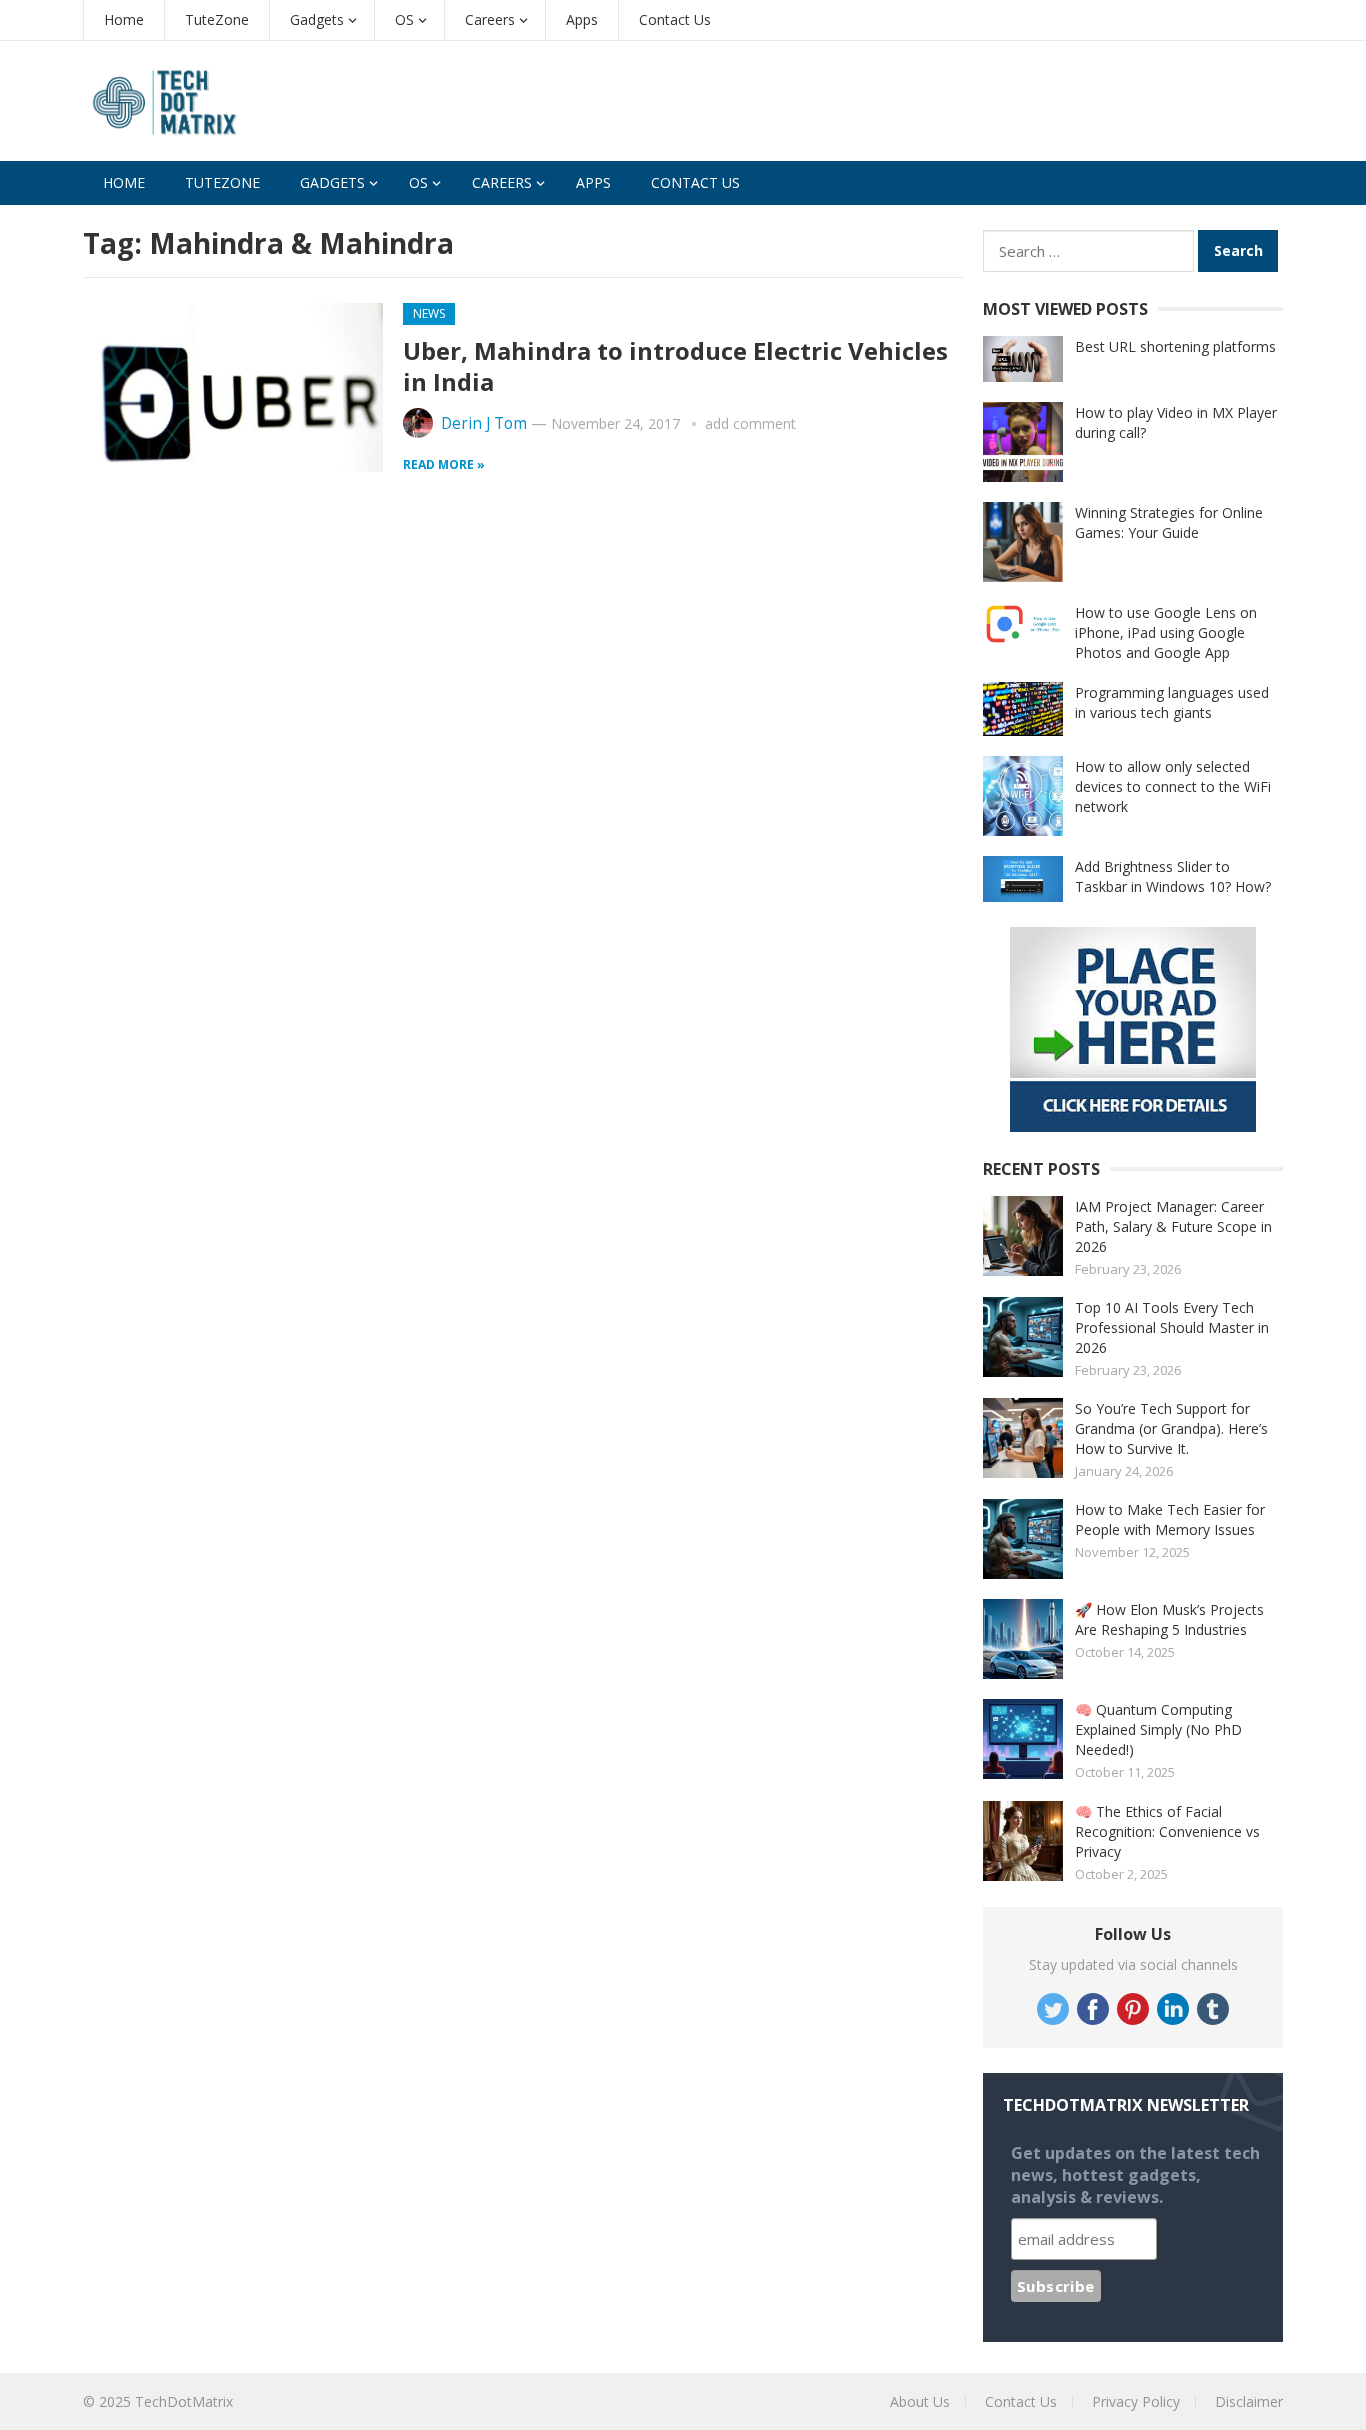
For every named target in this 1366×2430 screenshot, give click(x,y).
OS (404, 19)
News (429, 313)
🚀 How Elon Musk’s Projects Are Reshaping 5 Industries (1169, 1619)
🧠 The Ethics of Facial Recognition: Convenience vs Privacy (1167, 1831)
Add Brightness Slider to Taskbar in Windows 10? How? (1173, 876)
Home (124, 19)
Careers (490, 19)
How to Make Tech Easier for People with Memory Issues (1170, 1519)
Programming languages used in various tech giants (1172, 702)
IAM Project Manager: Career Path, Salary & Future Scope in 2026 (1173, 1226)
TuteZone (217, 19)
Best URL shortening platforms (1175, 346)
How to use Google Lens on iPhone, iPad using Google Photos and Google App (1166, 632)
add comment (750, 423)
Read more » (444, 464)
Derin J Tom (484, 423)
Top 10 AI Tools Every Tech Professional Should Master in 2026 (1172, 1327)
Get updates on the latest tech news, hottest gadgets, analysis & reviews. (1135, 2175)
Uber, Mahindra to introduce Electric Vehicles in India (675, 366)
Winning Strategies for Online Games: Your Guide (1169, 522)
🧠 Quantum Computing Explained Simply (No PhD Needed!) (1158, 1729)
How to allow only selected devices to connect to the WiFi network (1173, 786)
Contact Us (675, 19)
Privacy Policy (1136, 2401)
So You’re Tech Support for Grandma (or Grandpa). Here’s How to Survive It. (1171, 1428)
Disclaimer (1249, 2401)
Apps (582, 19)
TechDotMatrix (184, 2401)
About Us (920, 2401)
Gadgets (317, 19)
